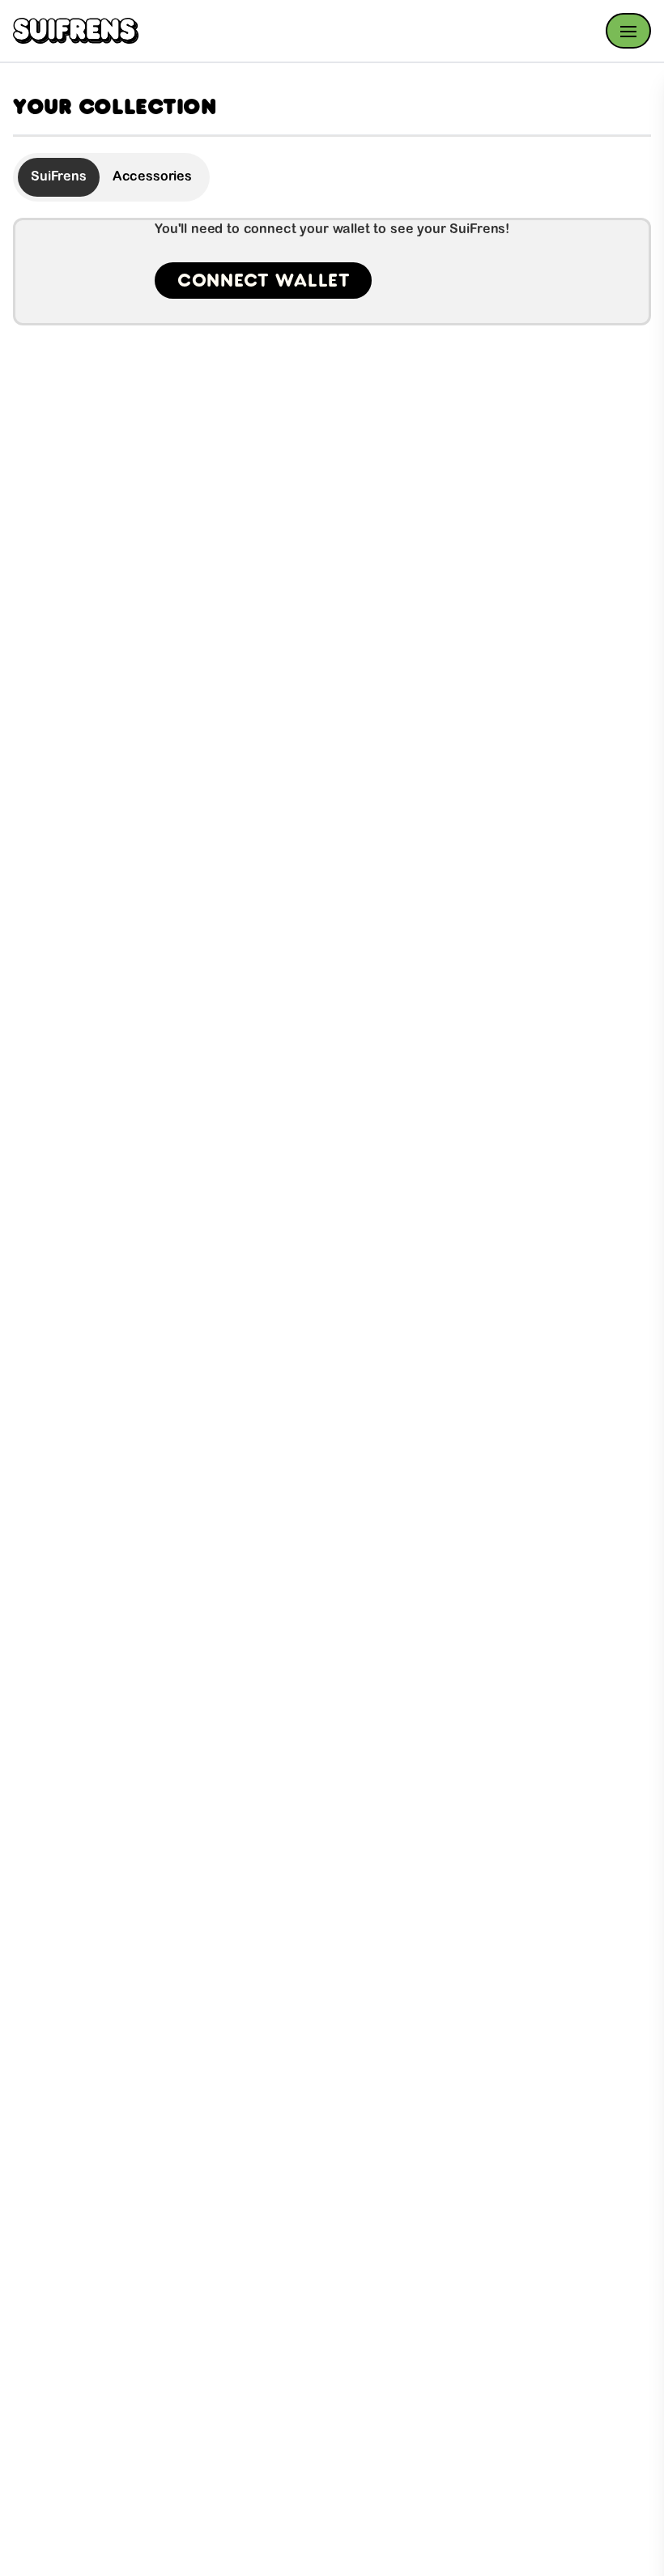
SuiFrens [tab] (59, 177)
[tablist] (111, 177)
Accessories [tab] (152, 177)
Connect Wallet (263, 280)
